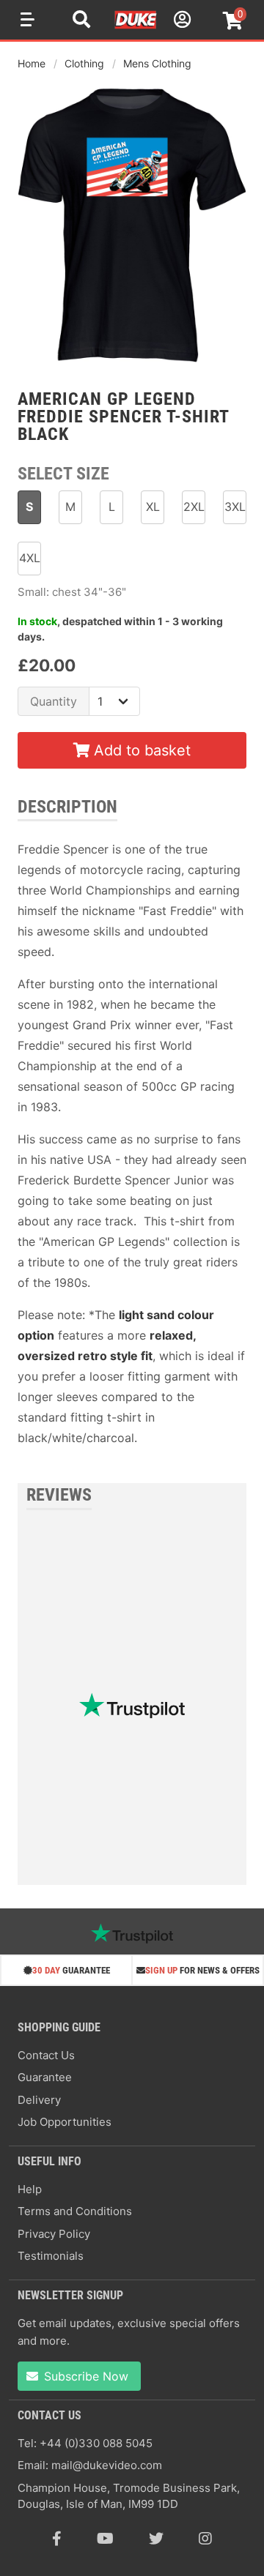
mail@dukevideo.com (107, 2465)
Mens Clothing (157, 63)
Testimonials (51, 2256)
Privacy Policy (54, 2234)
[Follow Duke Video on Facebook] (57, 2539)
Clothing (84, 63)
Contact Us (46, 2055)
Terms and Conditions (75, 2211)
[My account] (180, 22)
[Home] (136, 26)
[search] (81, 21)
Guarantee (45, 2077)
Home (32, 63)
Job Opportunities (65, 2122)
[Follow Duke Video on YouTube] (105, 2539)
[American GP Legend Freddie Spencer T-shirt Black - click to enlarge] (132, 364)
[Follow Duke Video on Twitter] (156, 2539)
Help (30, 2189)
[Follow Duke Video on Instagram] (205, 2539)
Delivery (39, 2100)
